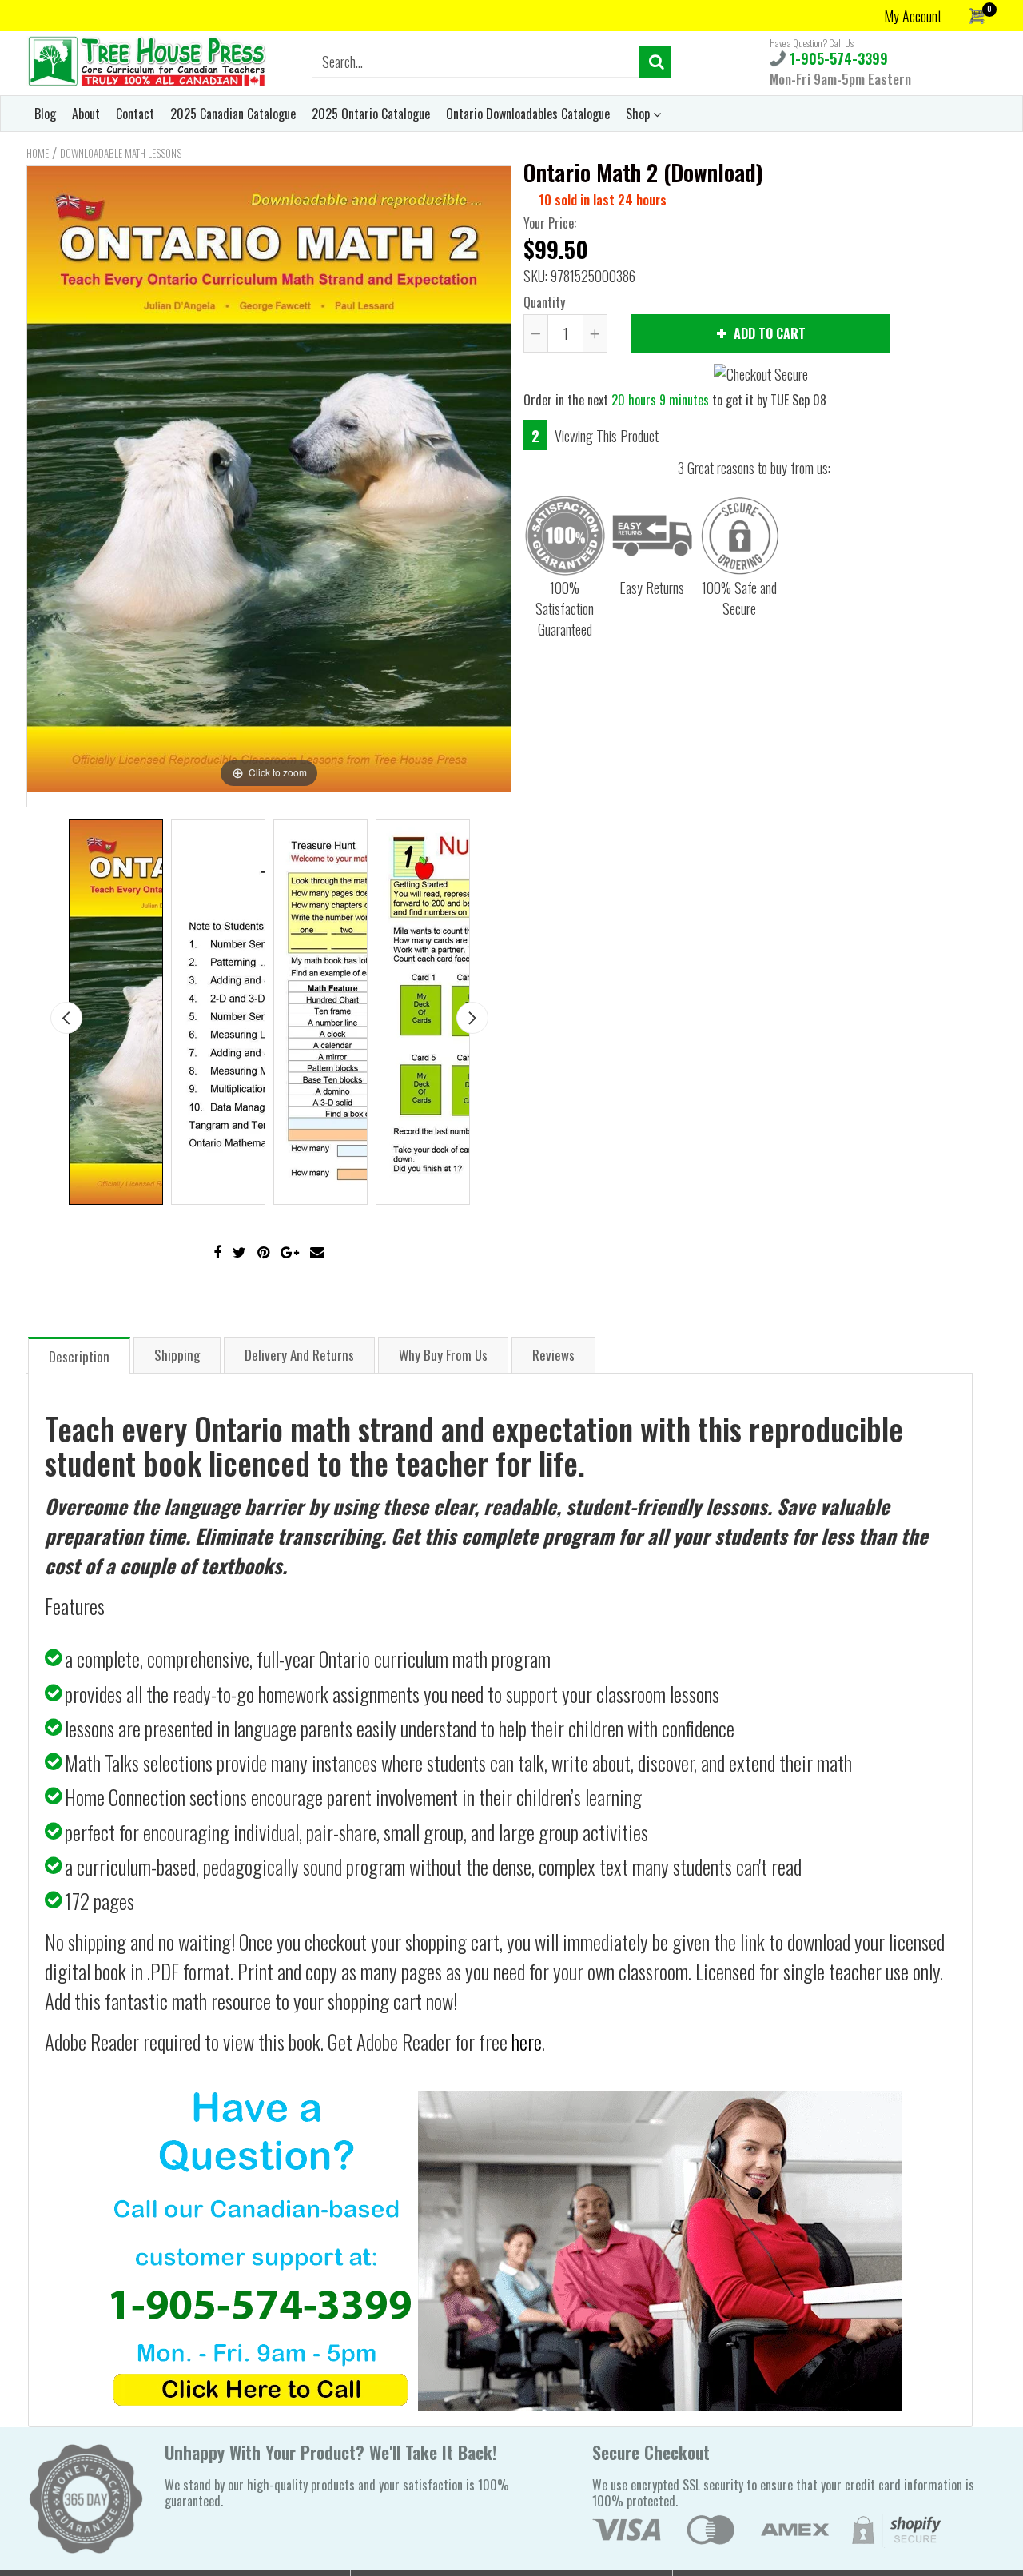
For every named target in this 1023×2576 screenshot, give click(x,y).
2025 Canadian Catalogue (233, 114)
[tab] (79, 1355)
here (527, 2042)
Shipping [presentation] (177, 1355)
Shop (639, 114)
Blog (45, 114)
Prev (66, 1018)
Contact (135, 114)
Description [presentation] (79, 1356)
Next (472, 1018)
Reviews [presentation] (553, 1355)
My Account (913, 16)
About (86, 114)
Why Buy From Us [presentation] (443, 1355)
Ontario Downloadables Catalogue (528, 114)
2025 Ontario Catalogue (371, 114)
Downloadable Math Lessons (121, 153)
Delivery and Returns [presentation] (299, 1355)
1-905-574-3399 (837, 58)
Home (38, 153)
